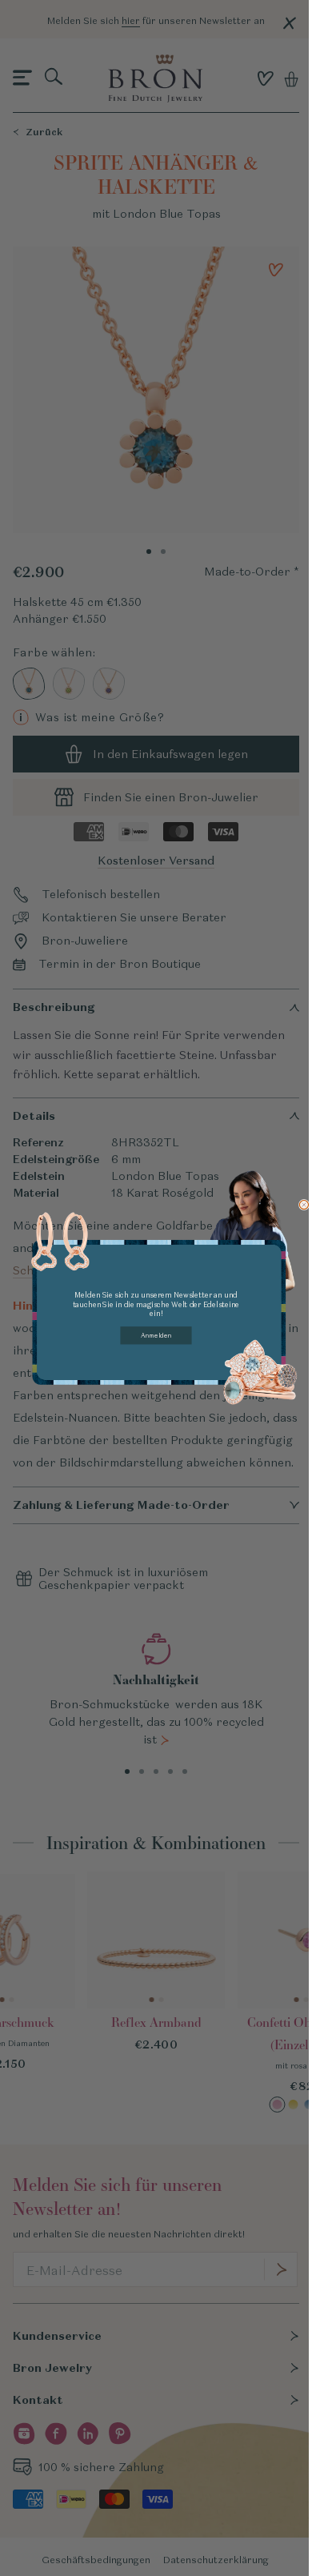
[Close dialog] (304, 1204)
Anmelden (156, 1334)
